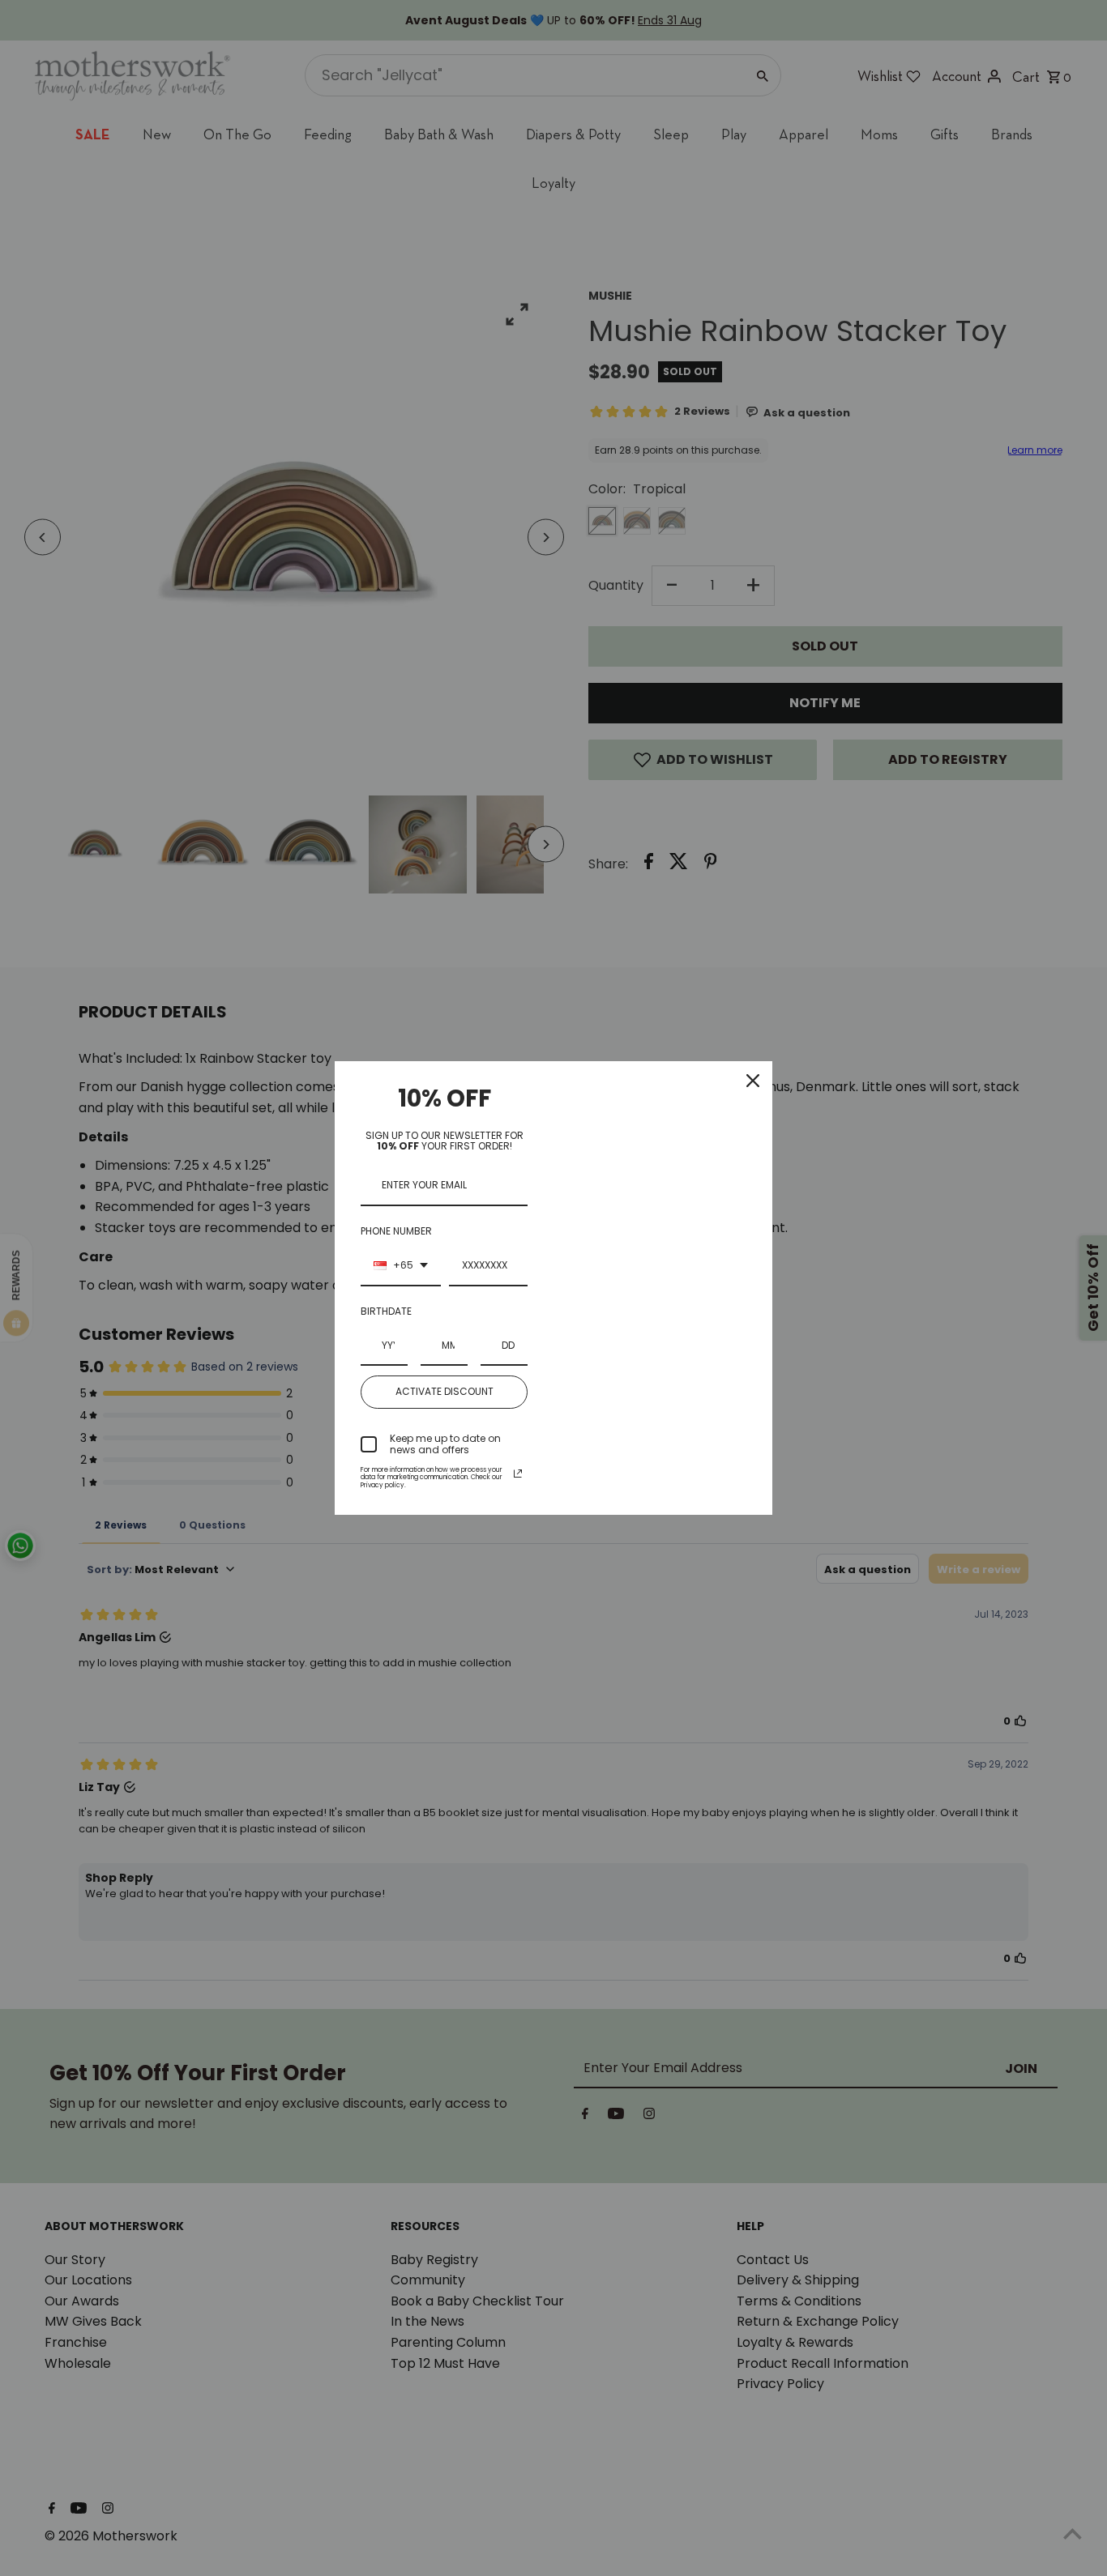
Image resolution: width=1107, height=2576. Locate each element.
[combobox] (401, 1266)
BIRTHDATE (386, 1311)
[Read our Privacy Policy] (518, 1474)
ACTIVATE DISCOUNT (445, 1391)
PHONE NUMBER (396, 1231)
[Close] (753, 1081)
